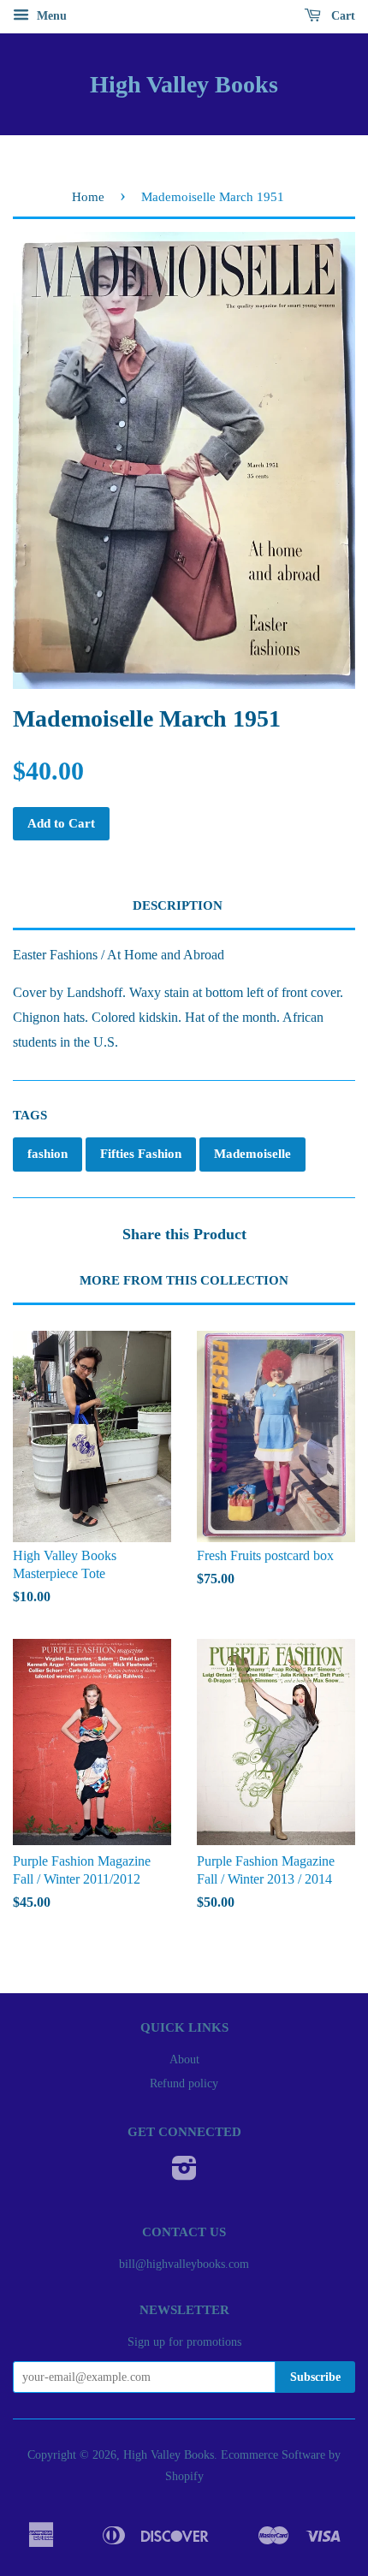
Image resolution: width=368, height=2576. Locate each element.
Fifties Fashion (141, 1154)
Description (178, 905)
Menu (50, 16)
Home (88, 197)
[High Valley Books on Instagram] (184, 2174)
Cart (341, 16)
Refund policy (184, 2083)
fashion (47, 1154)
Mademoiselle (252, 1154)
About (184, 2060)
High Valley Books (184, 84)
